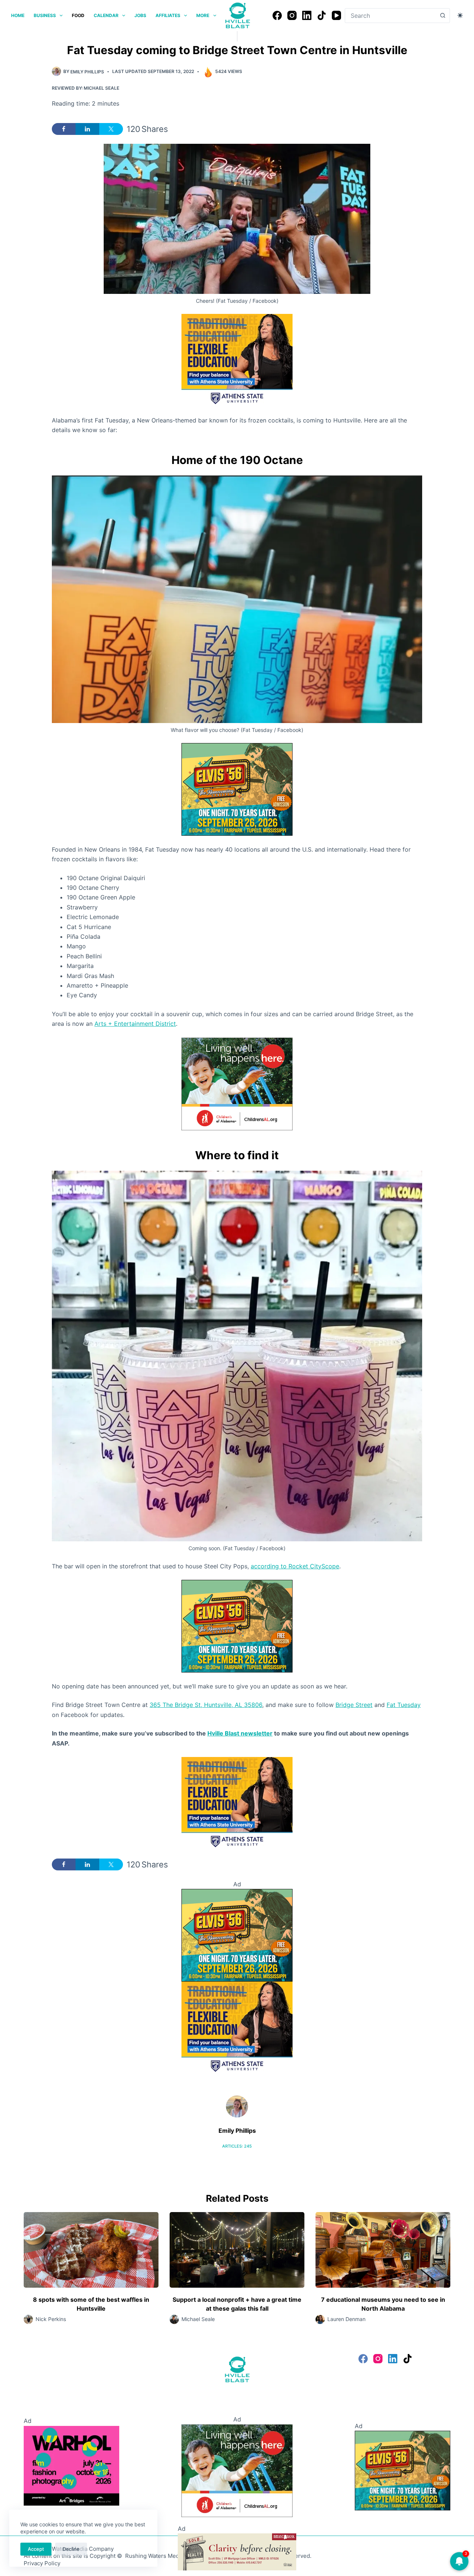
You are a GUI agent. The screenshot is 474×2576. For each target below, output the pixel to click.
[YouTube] (336, 15)
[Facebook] (277, 15)
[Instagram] (292, 15)
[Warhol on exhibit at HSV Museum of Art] (71, 2465)
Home (18, 15)
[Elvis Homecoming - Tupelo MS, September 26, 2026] (237, 789)
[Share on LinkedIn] (87, 129)
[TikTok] (322, 15)
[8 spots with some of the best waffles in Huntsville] (91, 2250)
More (203, 15)
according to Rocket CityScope (295, 1566)
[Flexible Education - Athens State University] (237, 359)
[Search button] (443, 16)
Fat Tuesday (404, 1705)
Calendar (106, 15)
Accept (36, 2549)
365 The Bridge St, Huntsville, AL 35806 (206, 1705)
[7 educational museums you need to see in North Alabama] (383, 2250)
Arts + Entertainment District (135, 1024)
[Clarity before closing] (237, 2551)
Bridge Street (354, 1705)
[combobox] (390, 16)
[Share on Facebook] (64, 129)
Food (78, 15)
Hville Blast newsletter (240, 1733)
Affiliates (168, 15)
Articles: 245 (237, 2146)
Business (45, 15)
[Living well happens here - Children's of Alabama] (237, 1083)
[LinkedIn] (307, 15)
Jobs (140, 15)
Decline (71, 2549)
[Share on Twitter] (111, 129)
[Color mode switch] (460, 15)
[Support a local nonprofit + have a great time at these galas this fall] (237, 2250)
